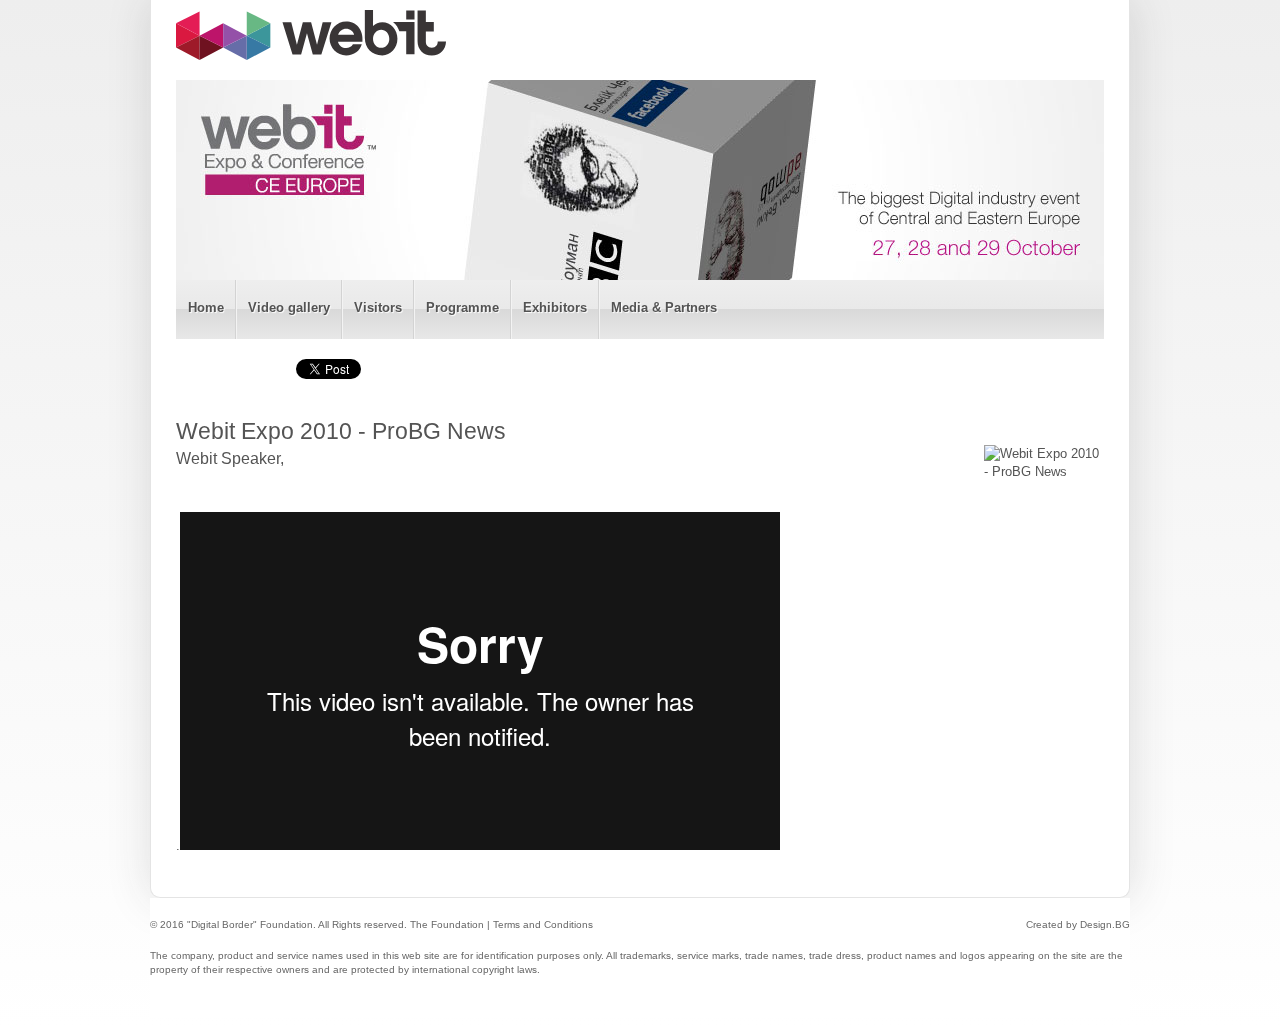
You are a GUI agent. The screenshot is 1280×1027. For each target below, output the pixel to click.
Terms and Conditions (543, 924)
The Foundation (447, 924)
